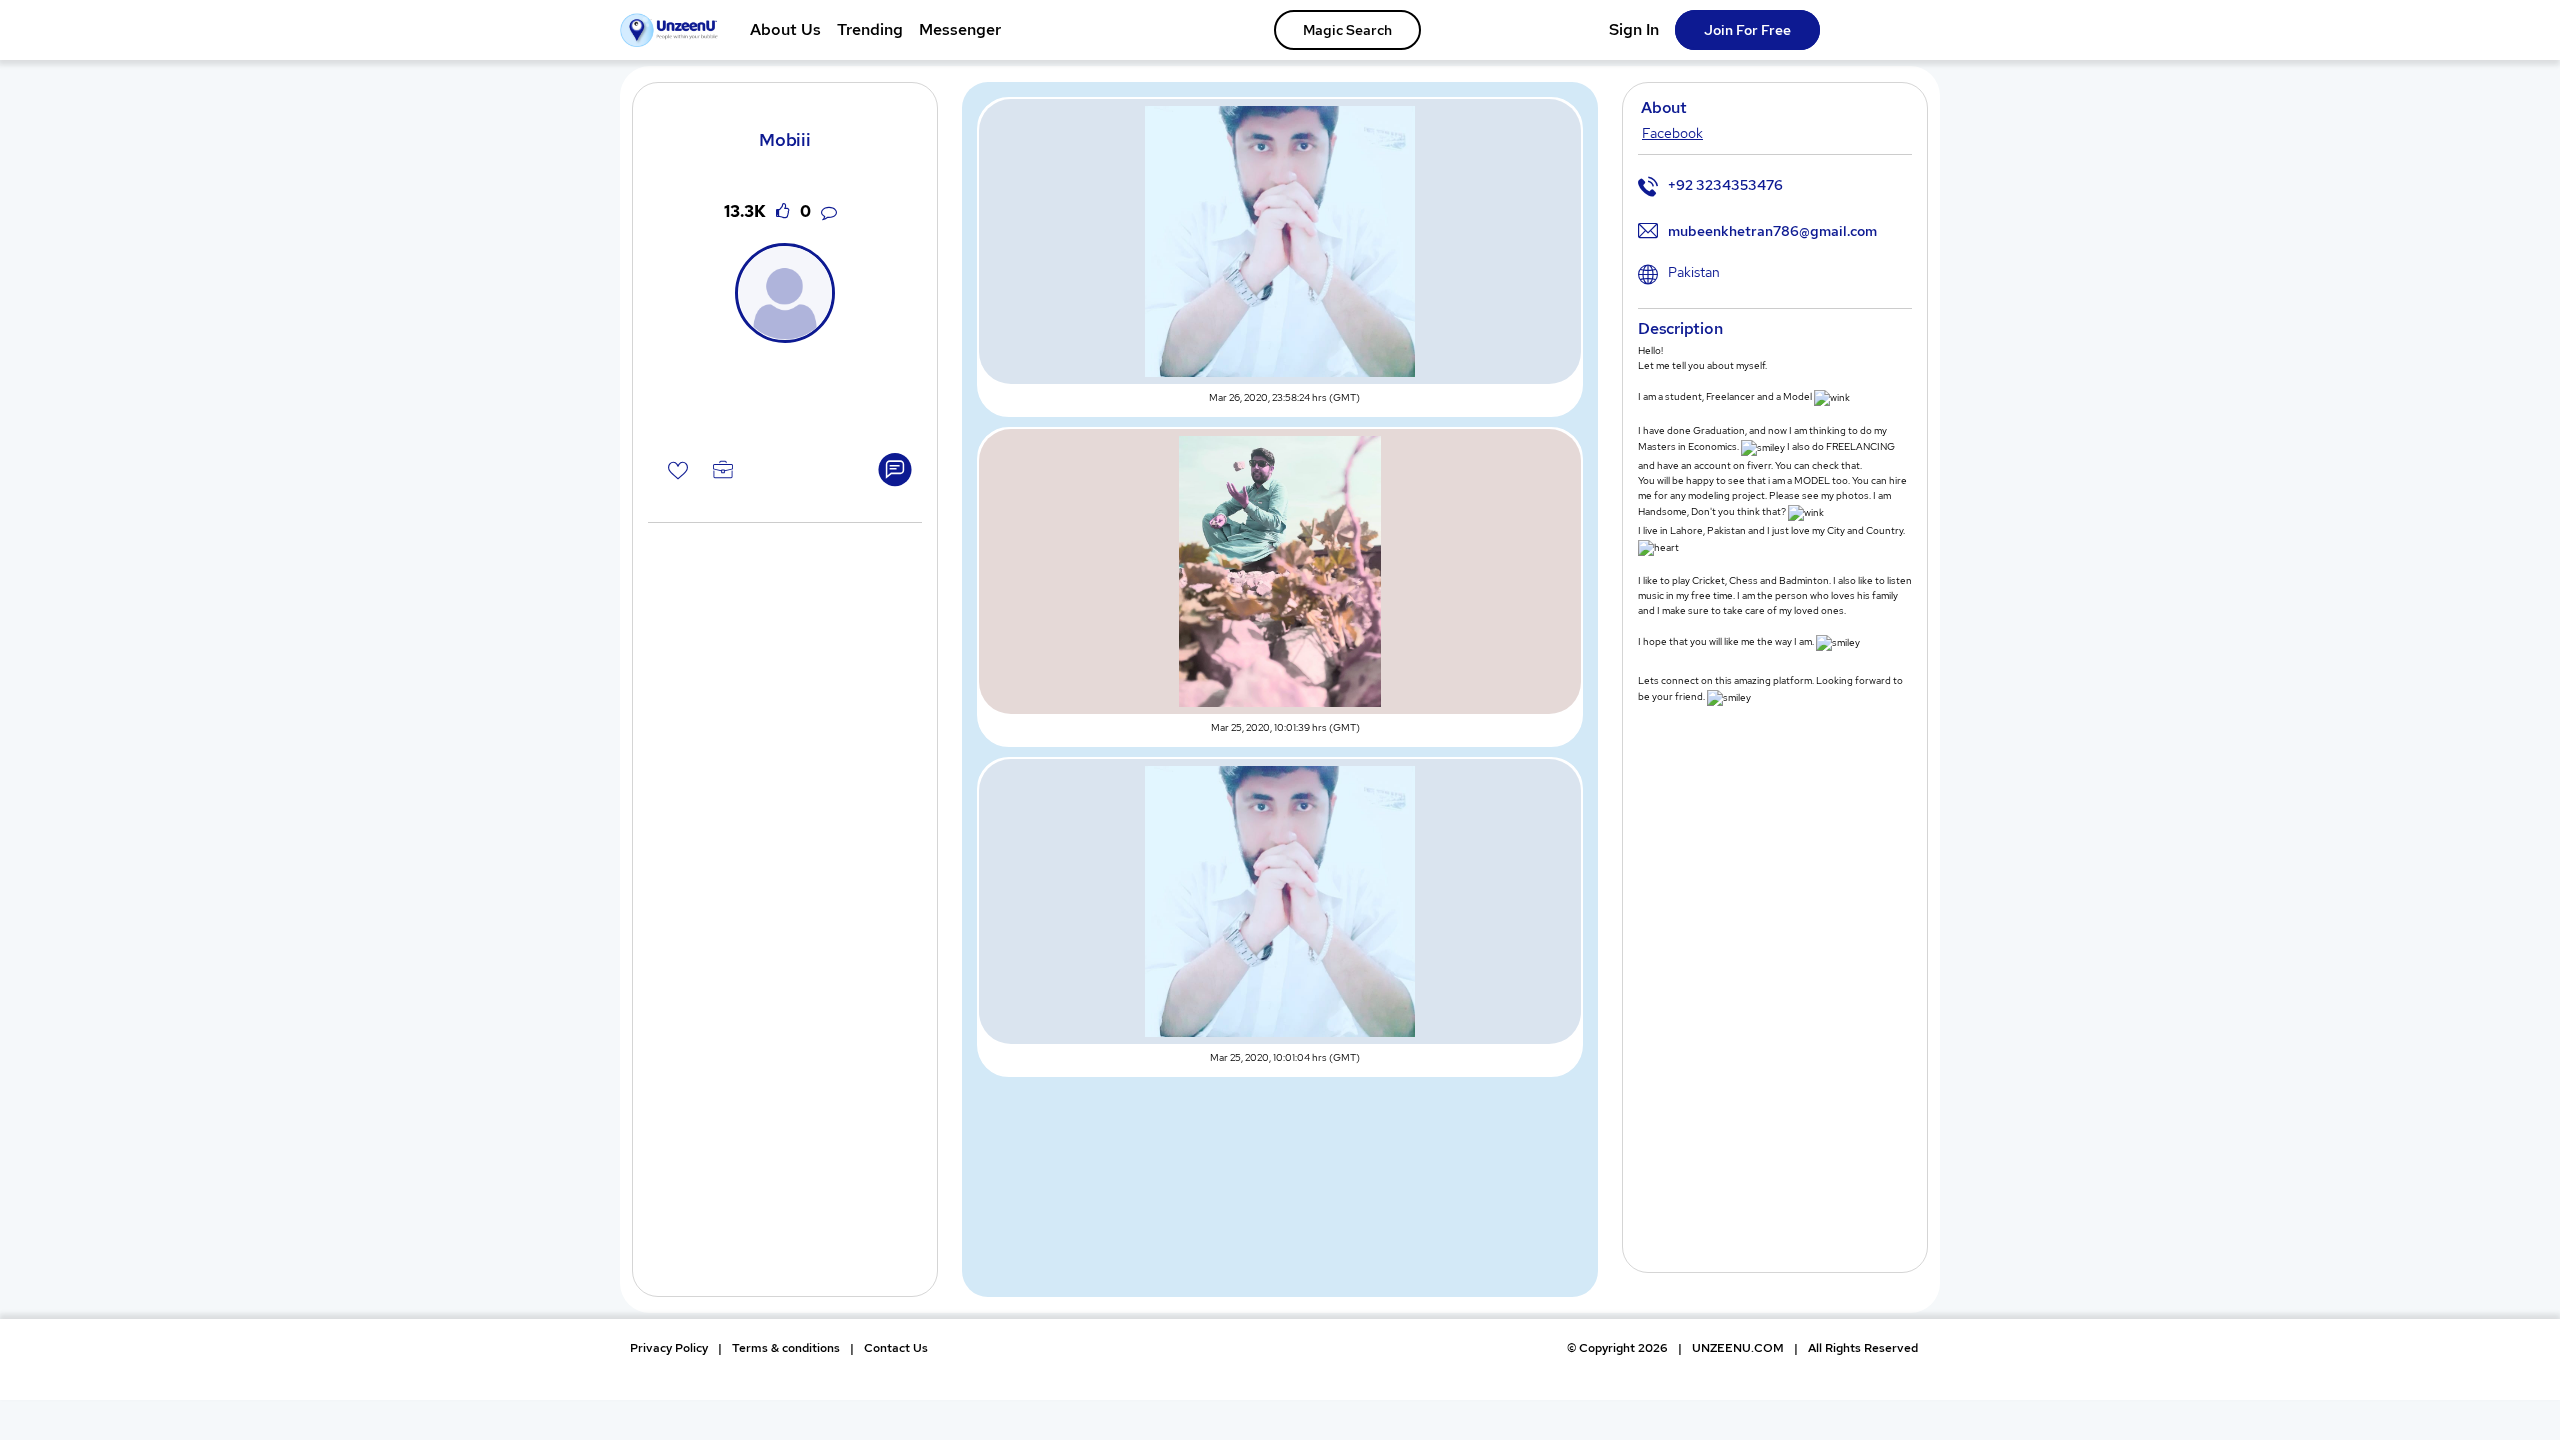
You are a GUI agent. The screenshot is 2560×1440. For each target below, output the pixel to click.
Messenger (960, 29)
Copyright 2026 (1617, 1348)
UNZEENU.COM (1738, 1348)
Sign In (1634, 29)
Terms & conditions (786, 1348)
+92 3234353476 (1725, 185)
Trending (870, 29)
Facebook (1672, 133)
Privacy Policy (669, 1348)
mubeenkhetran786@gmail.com (1772, 231)
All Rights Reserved (1863, 1348)
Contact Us (896, 1348)
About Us (785, 29)
